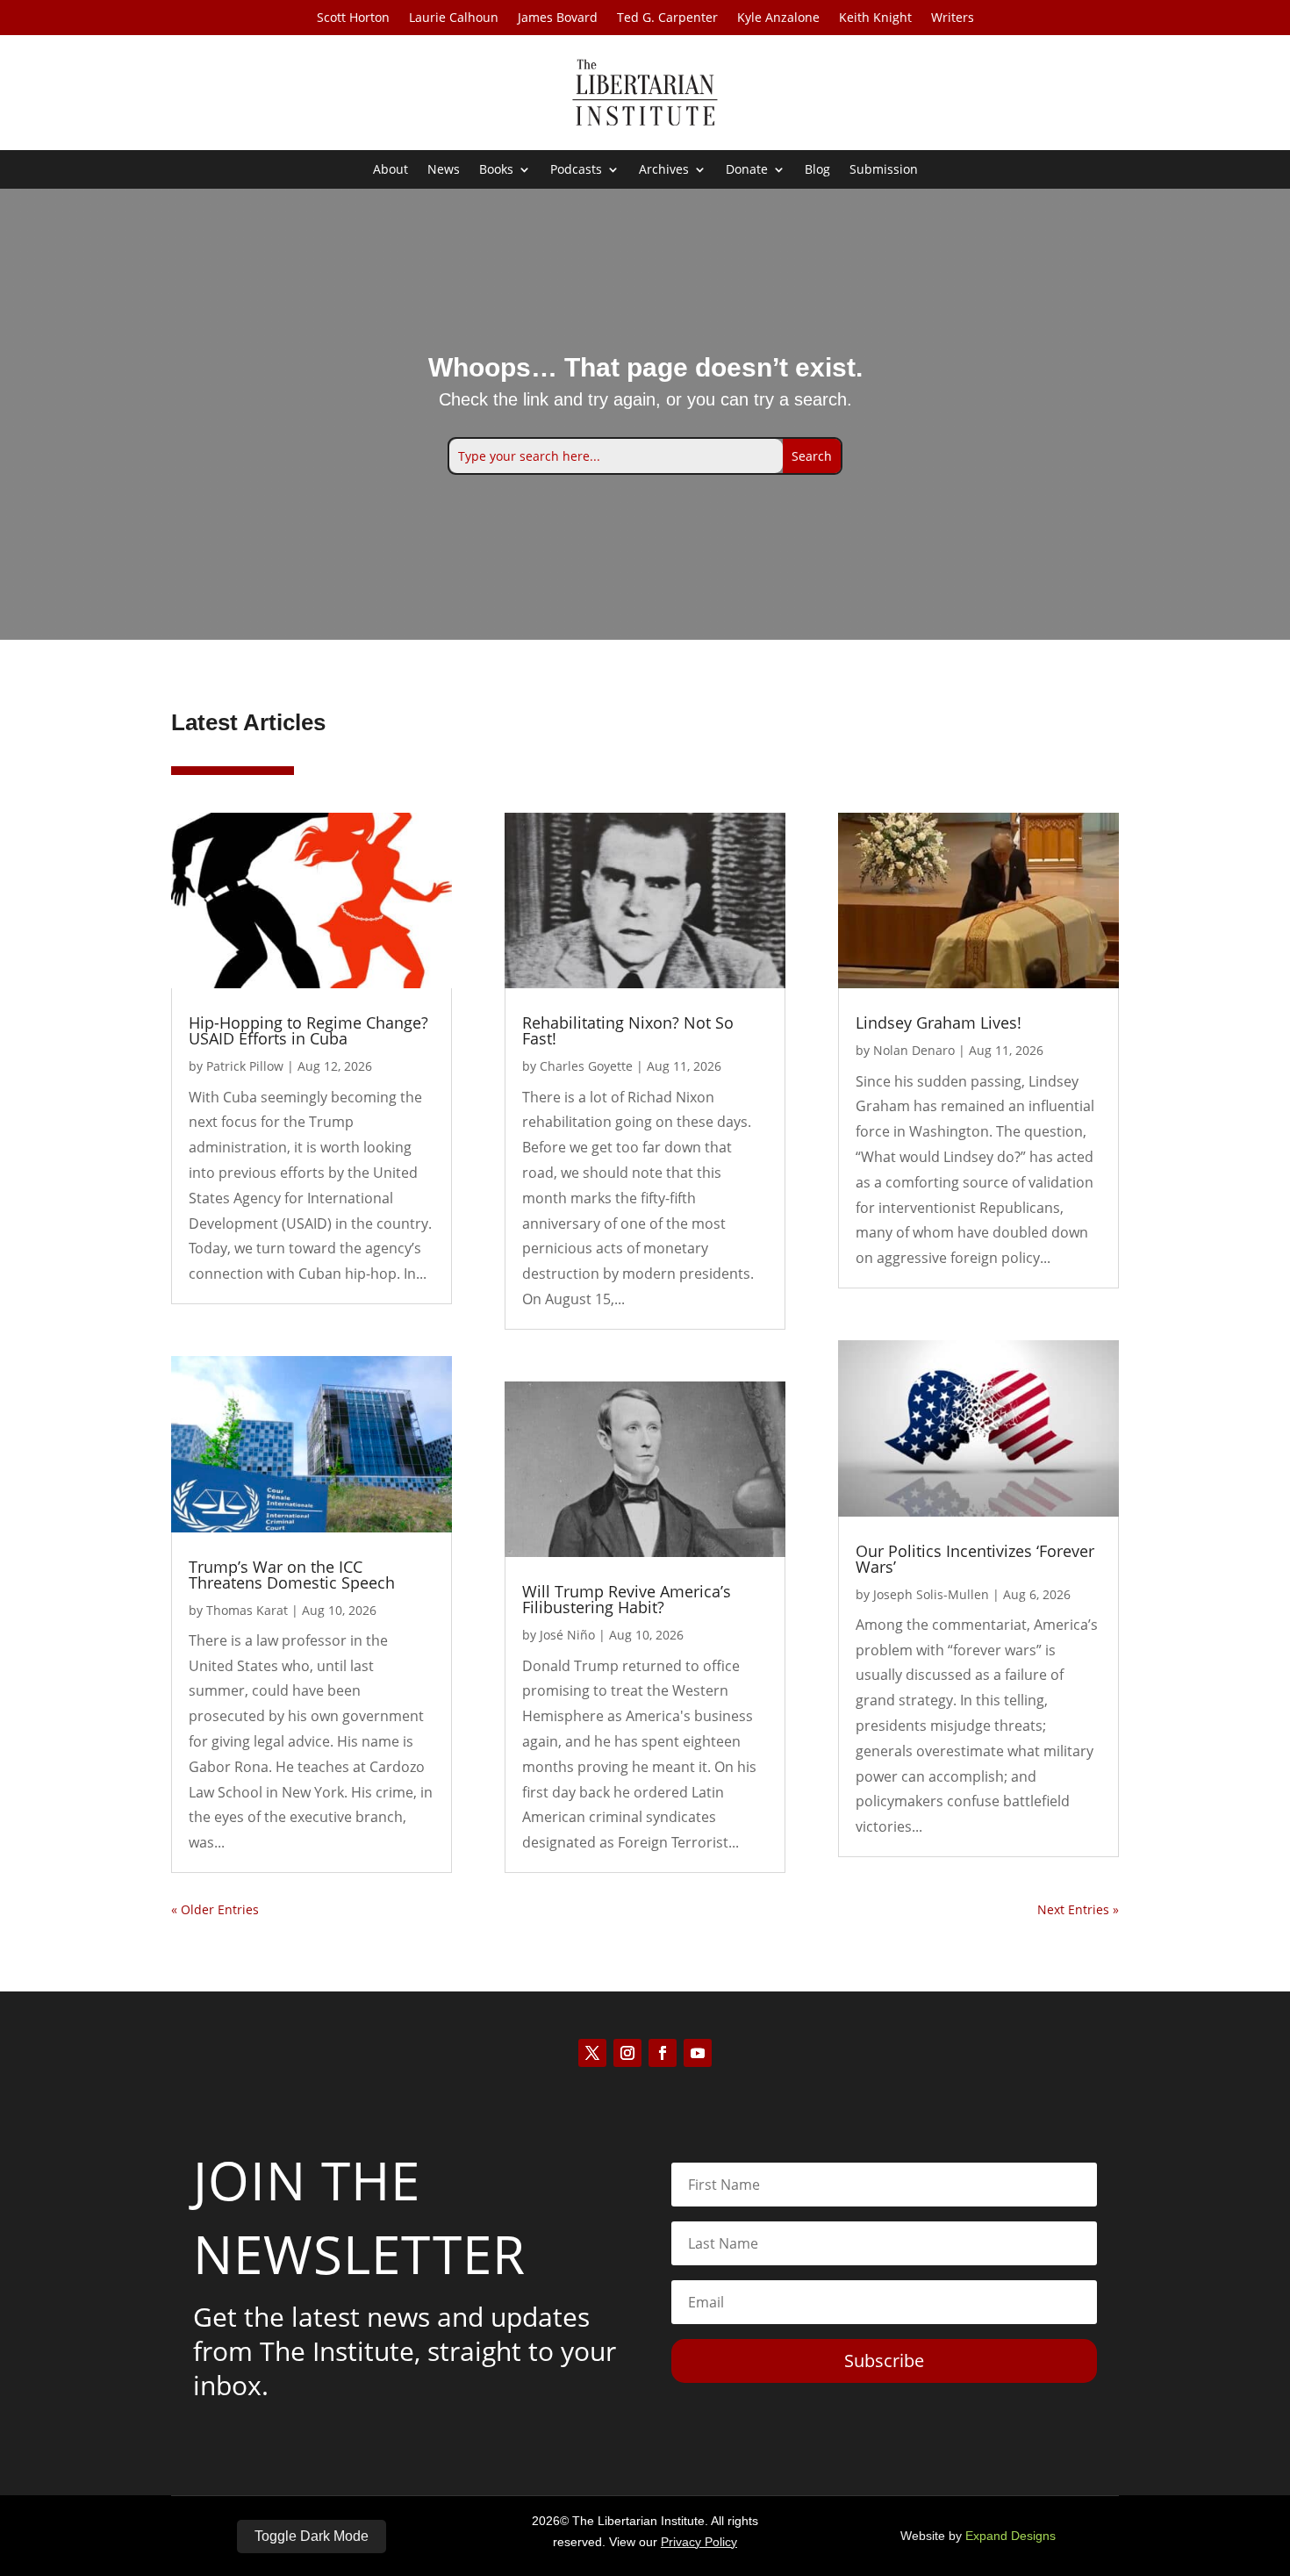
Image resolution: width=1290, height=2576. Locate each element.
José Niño (567, 1635)
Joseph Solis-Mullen (931, 1594)
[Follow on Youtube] (698, 2053)
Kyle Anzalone (778, 18)
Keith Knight (875, 18)
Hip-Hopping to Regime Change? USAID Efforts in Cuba (308, 1030)
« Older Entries (215, 1909)
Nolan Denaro (914, 1050)
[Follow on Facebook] (663, 2053)
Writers (953, 18)
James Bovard (558, 18)
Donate (747, 170)
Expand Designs (1010, 2536)
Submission (884, 170)
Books (496, 170)
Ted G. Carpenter (667, 18)
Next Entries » (1078, 1909)
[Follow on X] (592, 2053)
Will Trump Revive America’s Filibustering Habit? (627, 1599)
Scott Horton (353, 18)
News (444, 170)
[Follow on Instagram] (627, 2053)
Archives (664, 170)
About (391, 170)
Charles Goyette (586, 1066)
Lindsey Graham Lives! (939, 1023)
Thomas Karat (247, 1610)
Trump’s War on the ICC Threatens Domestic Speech (292, 1575)
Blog (817, 170)
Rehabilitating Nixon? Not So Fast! (628, 1030)
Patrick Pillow (245, 1066)
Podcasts (576, 170)
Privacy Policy (699, 2542)
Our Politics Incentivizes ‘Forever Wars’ (975, 1559)
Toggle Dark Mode (312, 2536)
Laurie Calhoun (454, 18)
